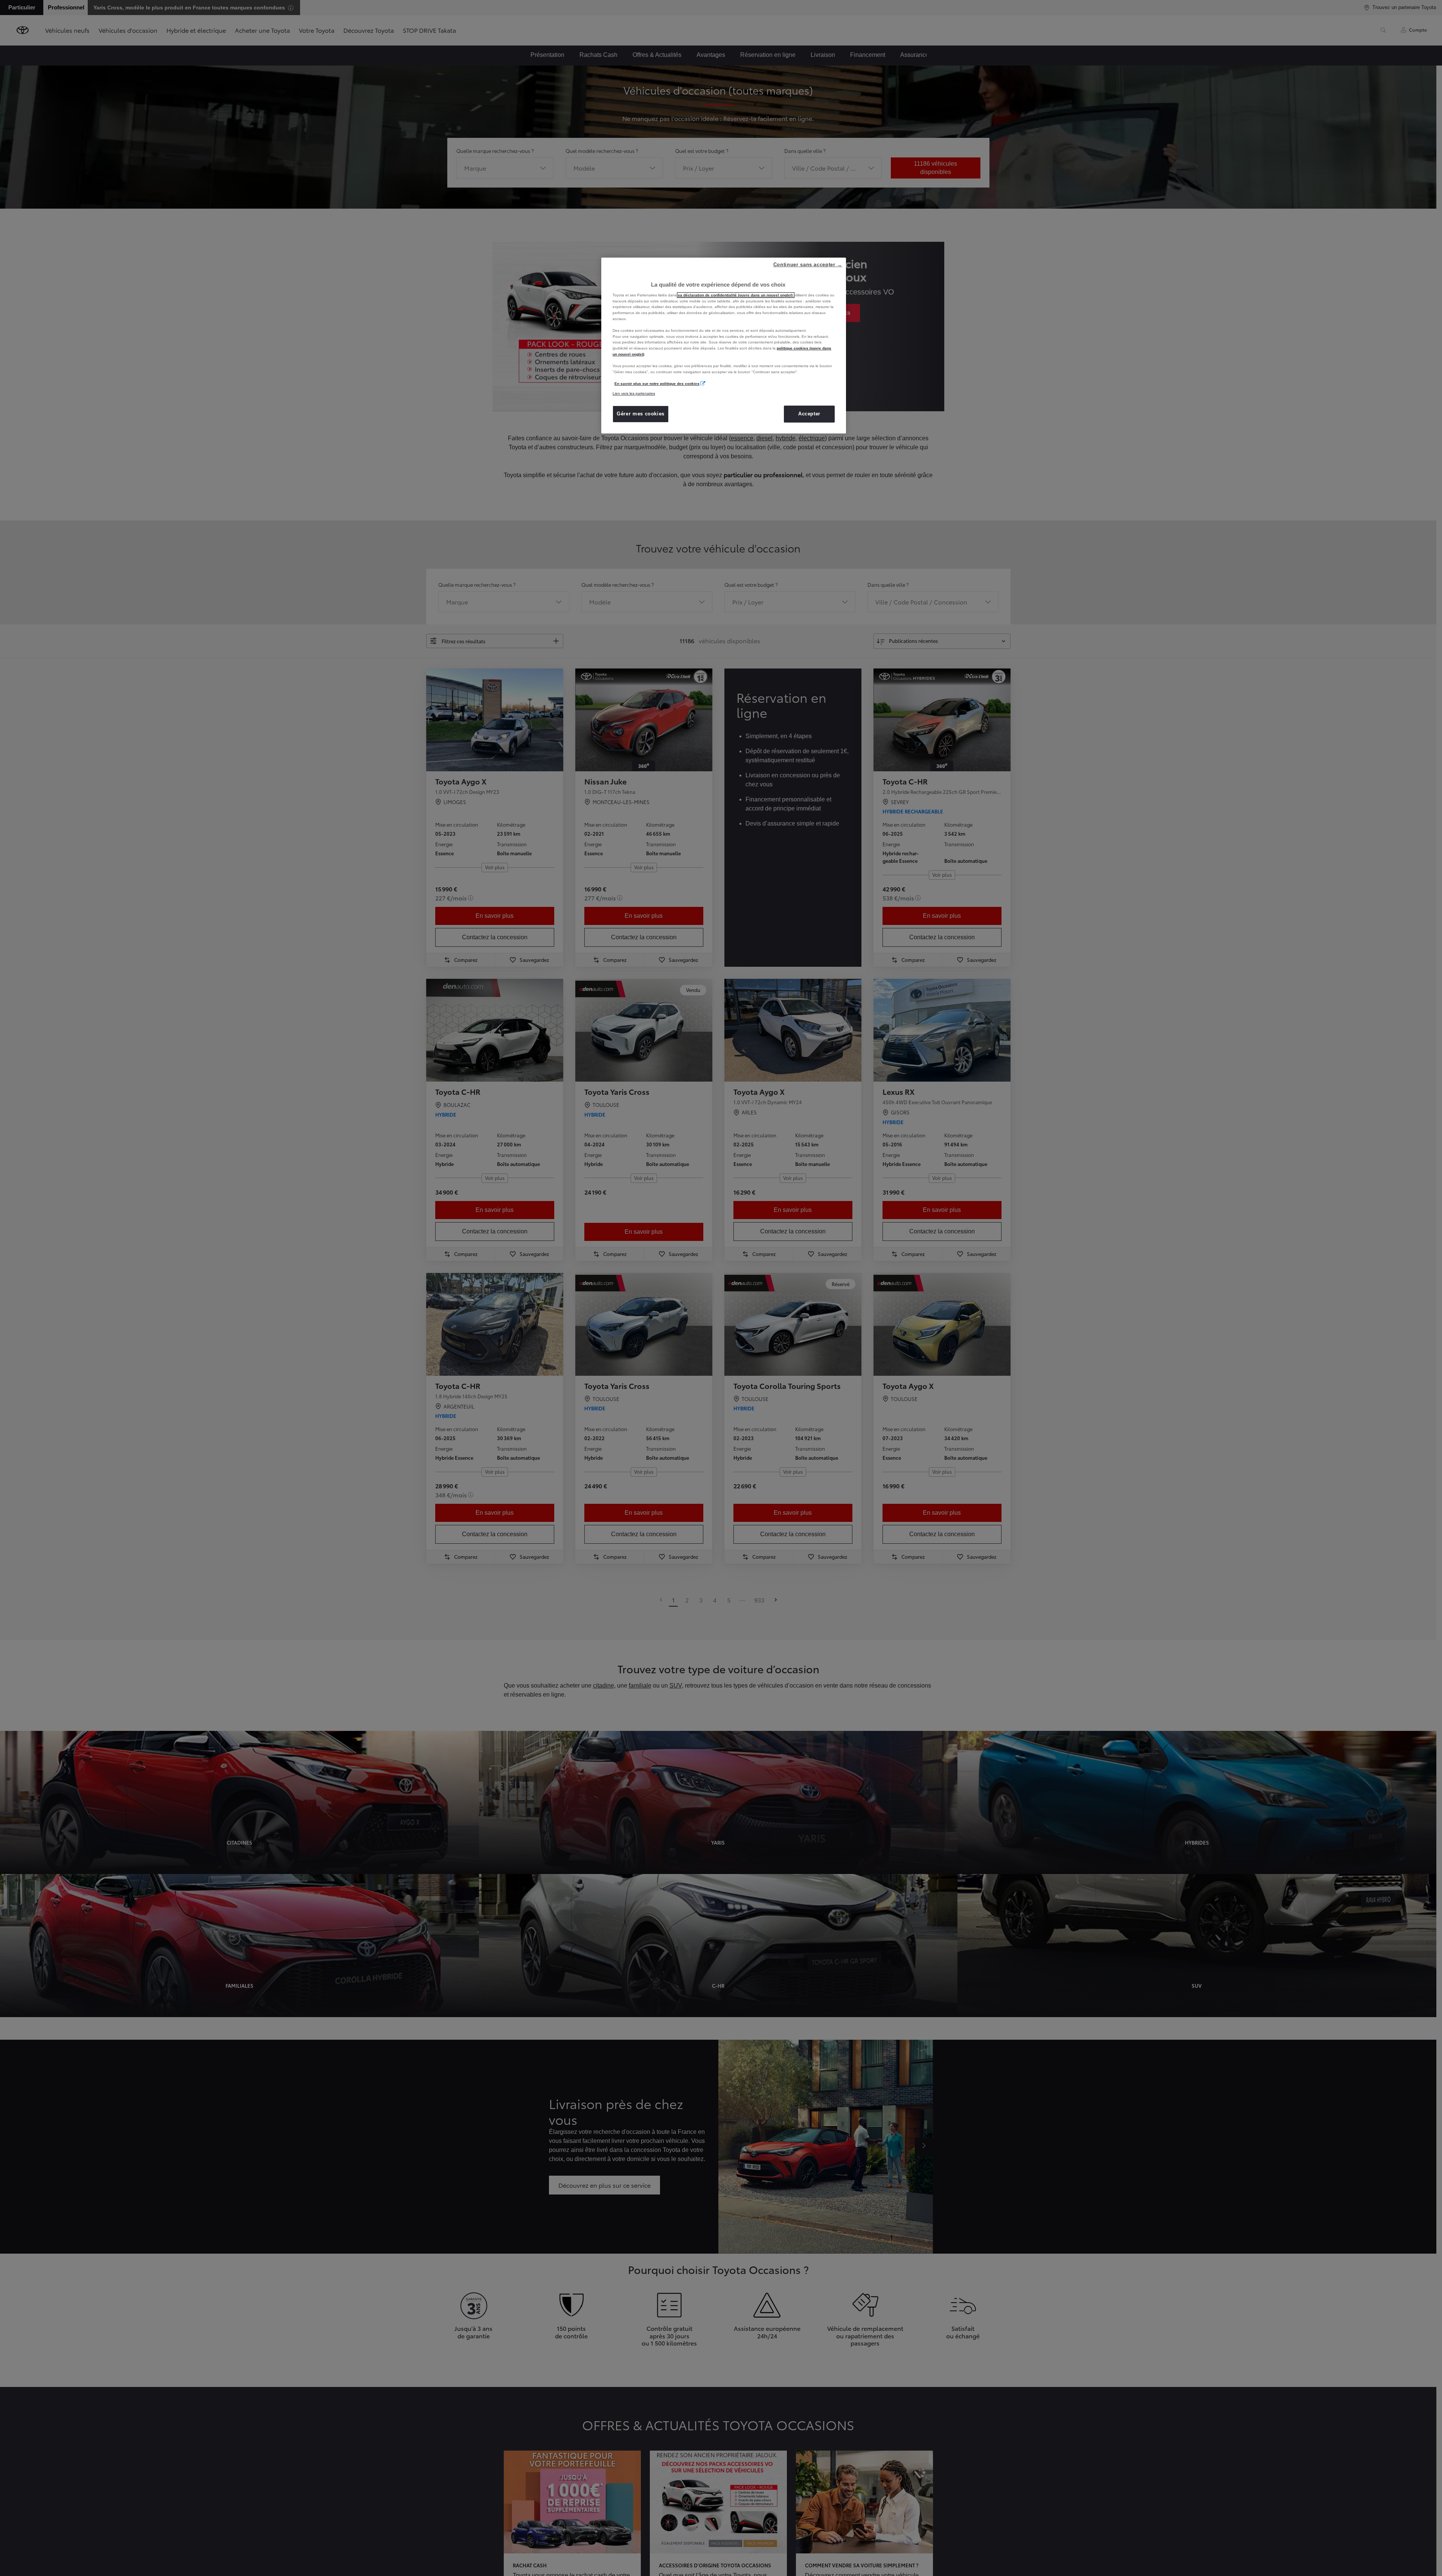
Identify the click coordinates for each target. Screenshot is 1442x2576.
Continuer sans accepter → (808, 265)
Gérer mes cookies (641, 414)
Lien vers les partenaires (634, 393)
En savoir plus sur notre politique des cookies (657, 384)
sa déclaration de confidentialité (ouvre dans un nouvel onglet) (736, 295)
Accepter (809, 414)
